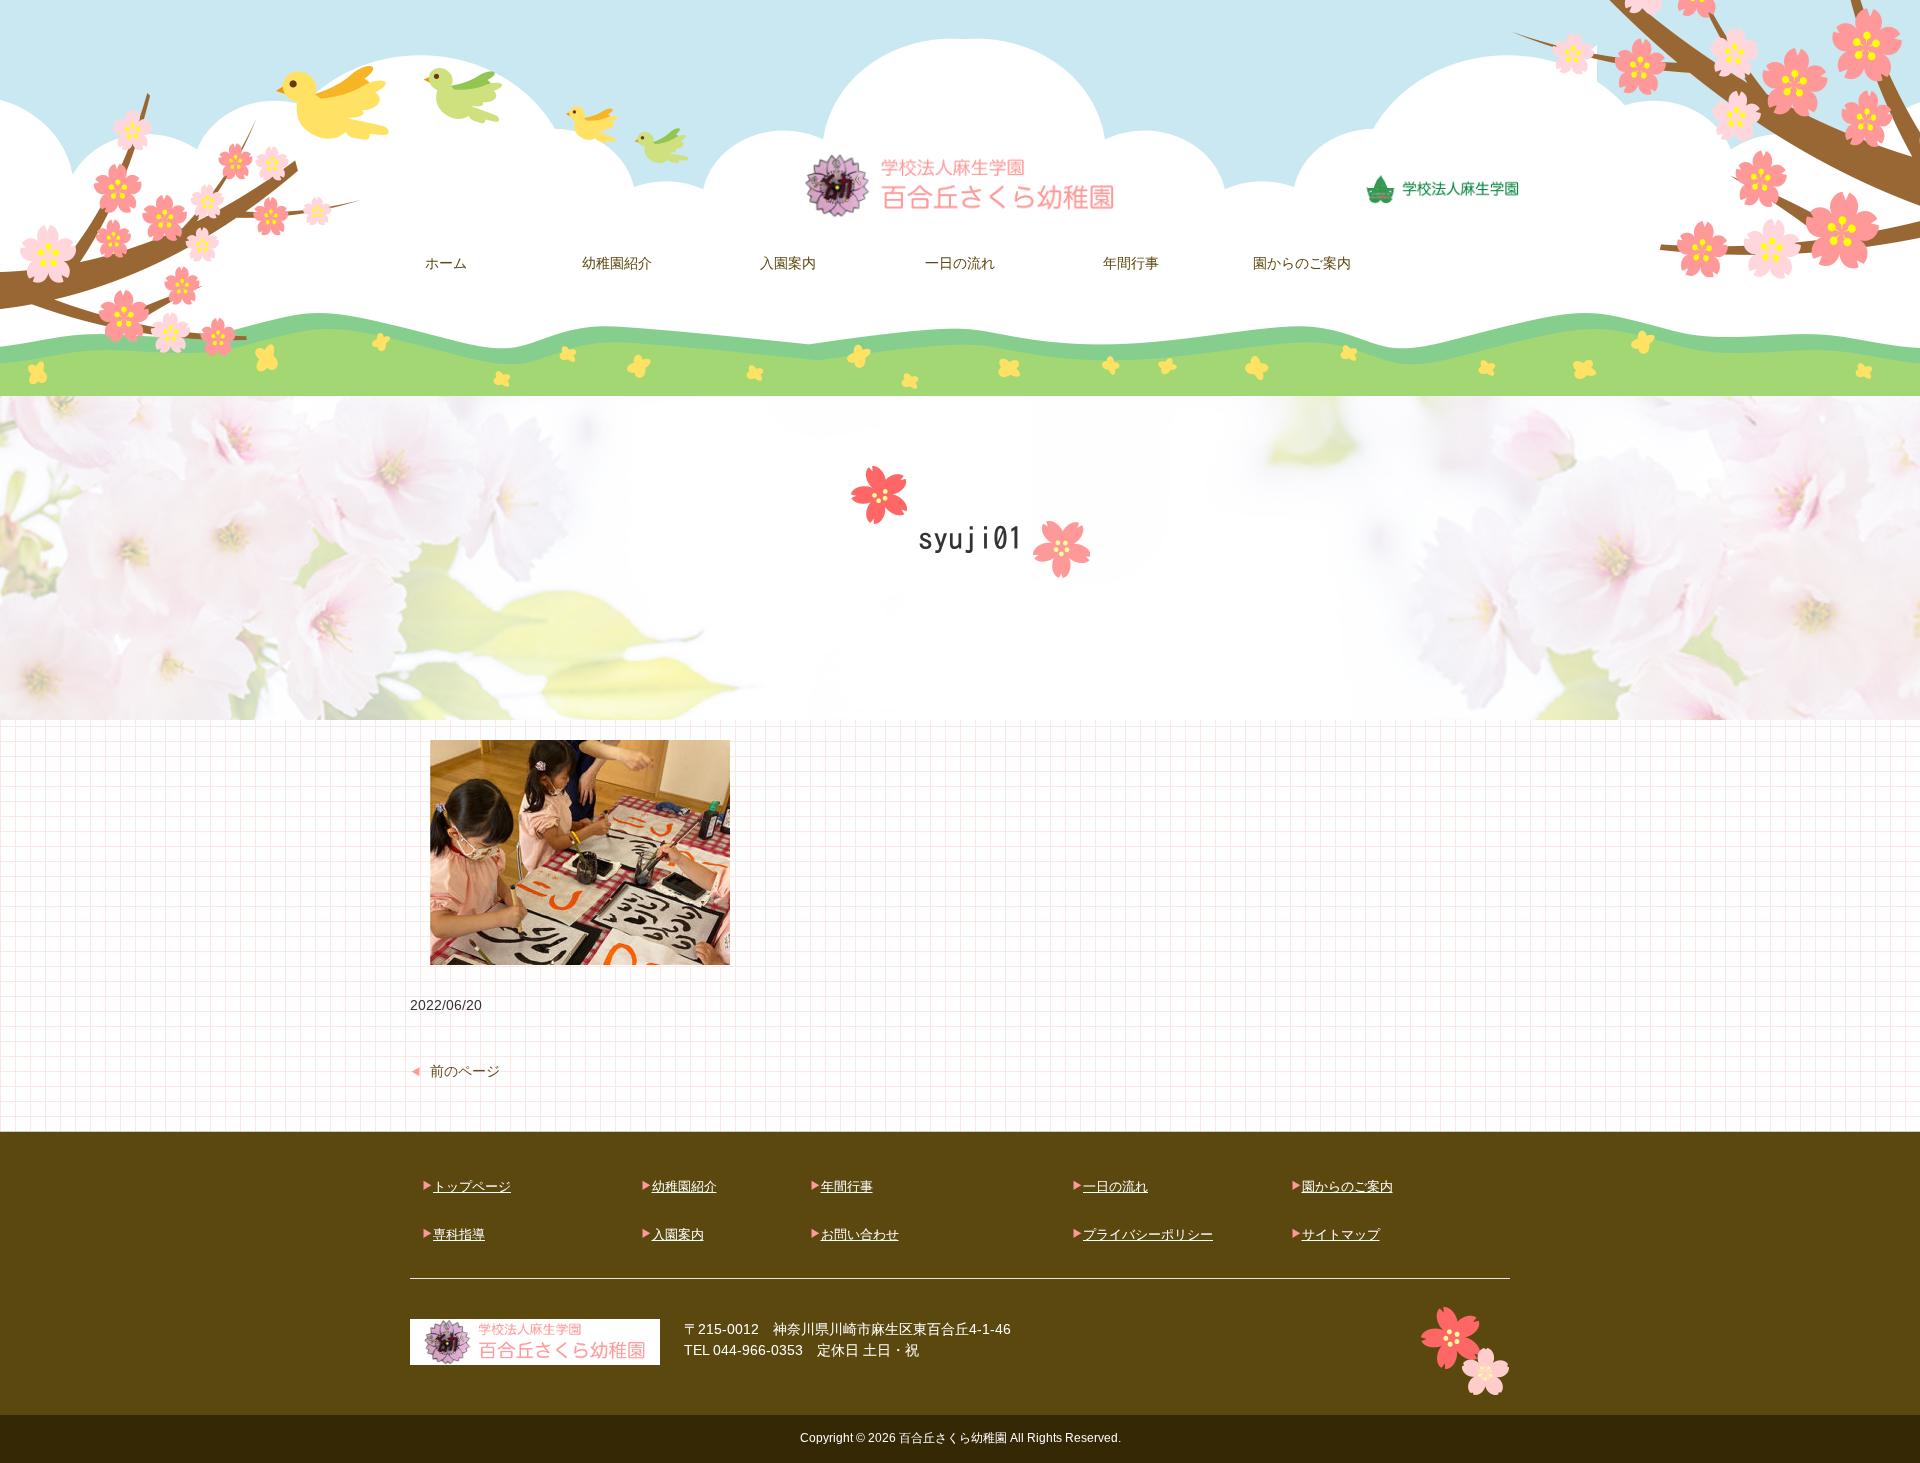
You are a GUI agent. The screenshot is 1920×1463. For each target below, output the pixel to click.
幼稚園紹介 (684, 1186)
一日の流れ (1115, 1186)
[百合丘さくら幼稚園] (960, 184)
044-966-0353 (758, 1350)
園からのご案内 (1347, 1186)
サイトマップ (1341, 1234)
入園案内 (678, 1234)
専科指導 (459, 1234)
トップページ (472, 1186)
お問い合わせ (860, 1234)
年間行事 (847, 1186)
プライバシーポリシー (1148, 1234)
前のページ (465, 1071)
